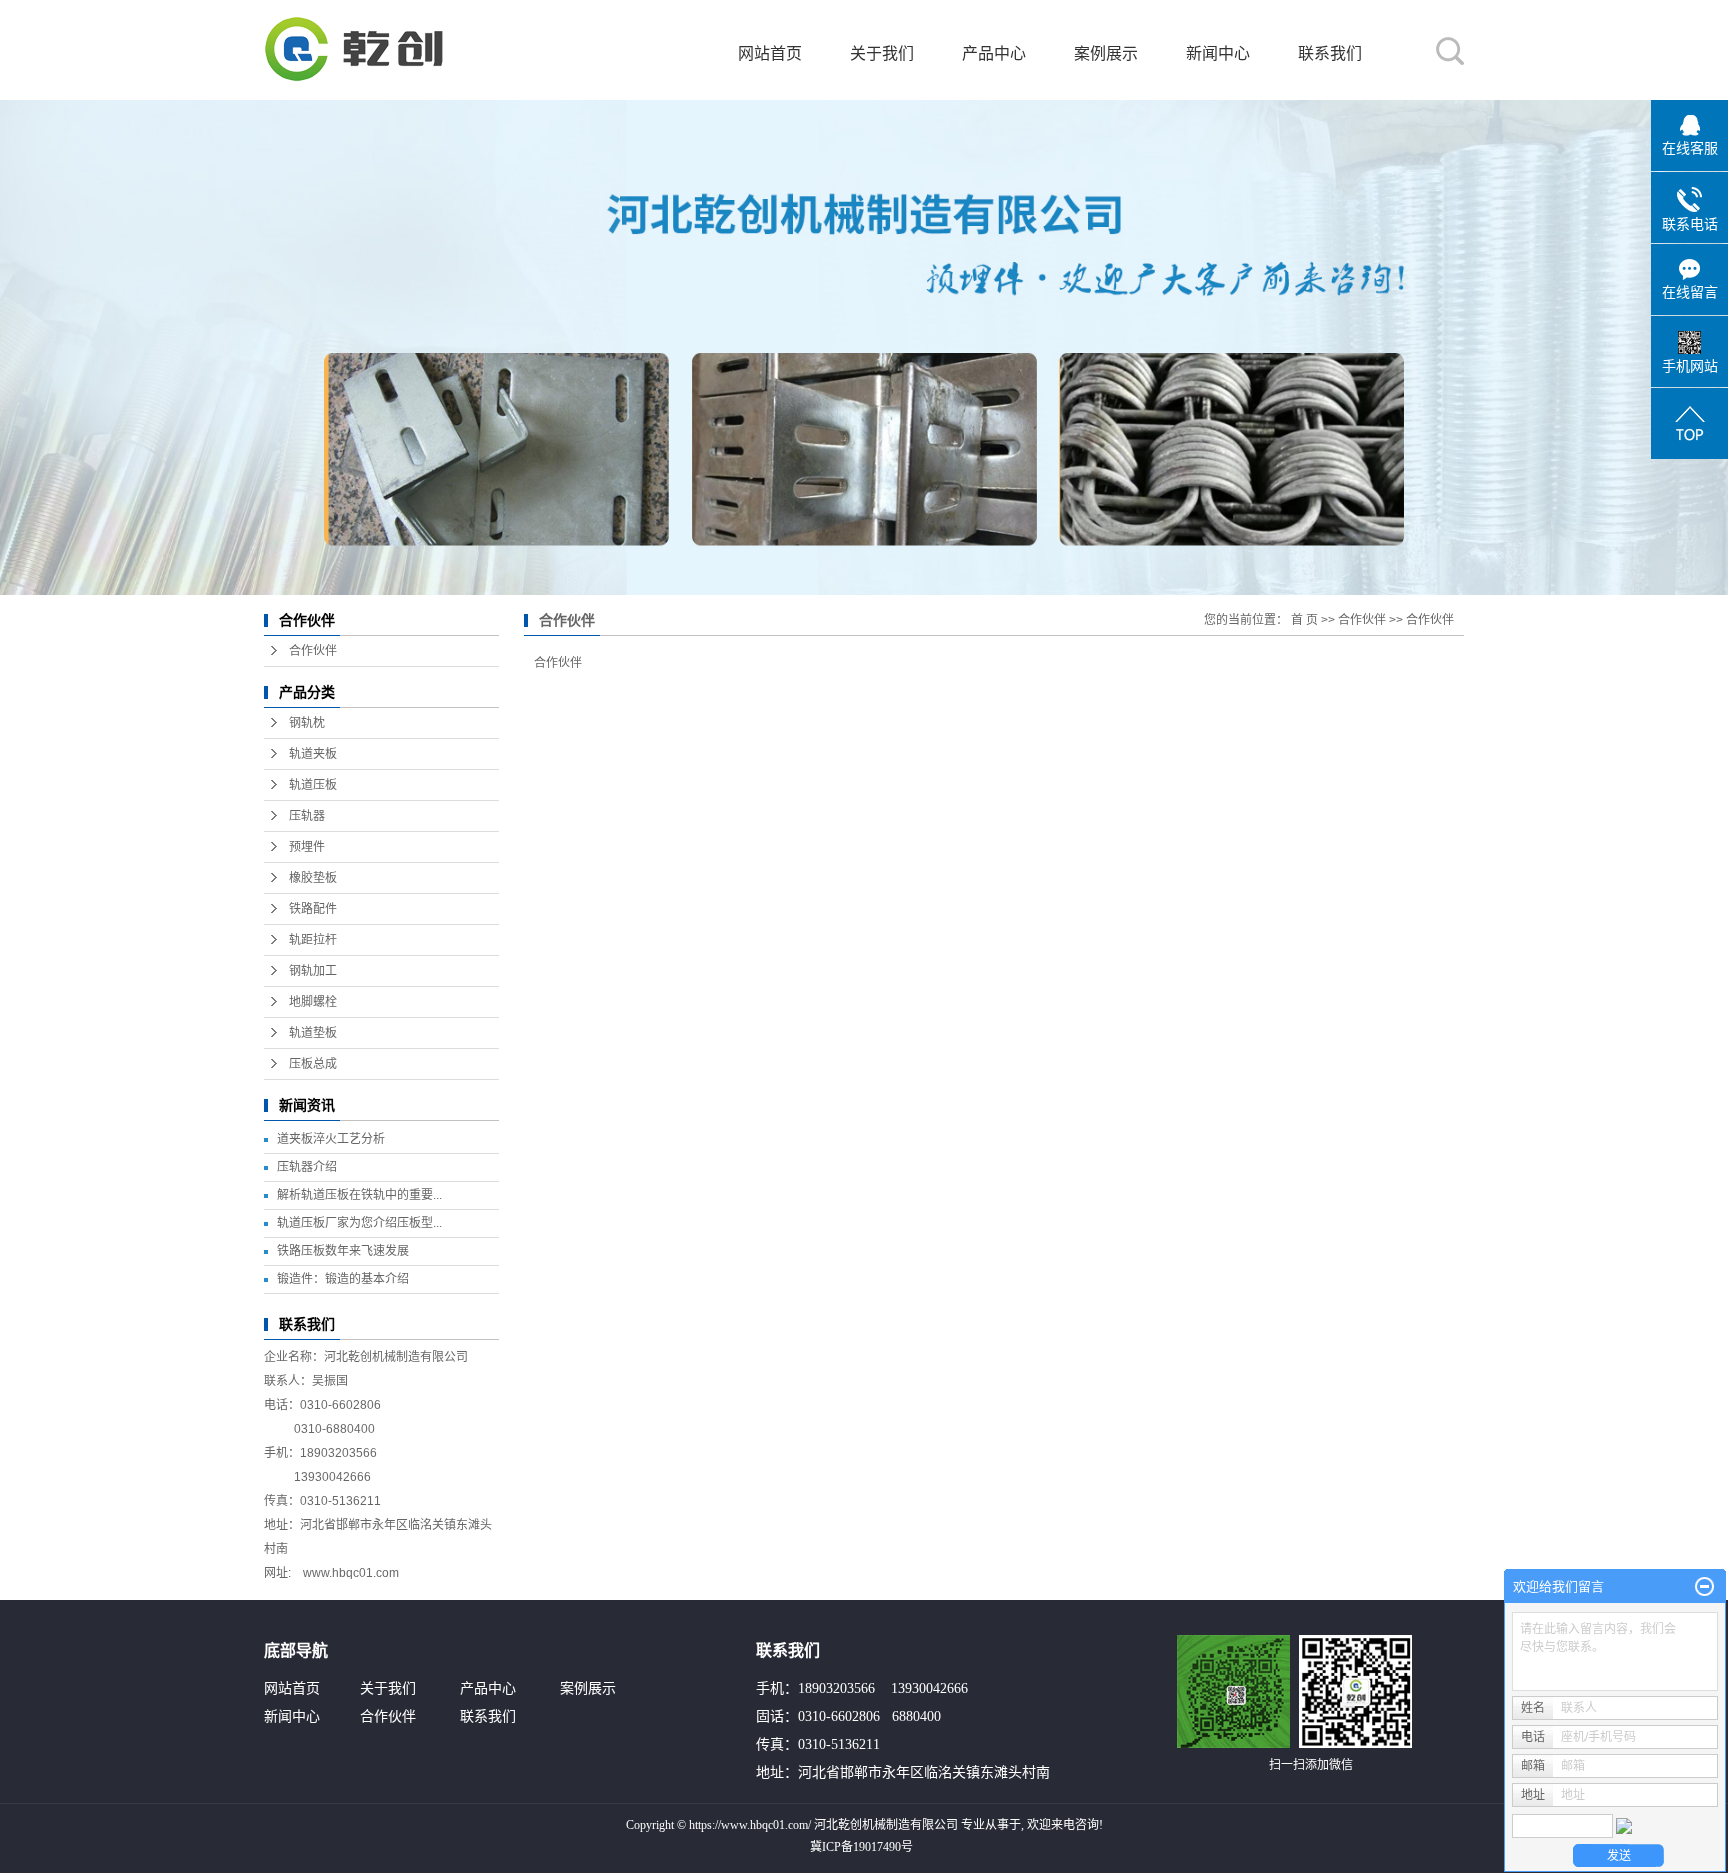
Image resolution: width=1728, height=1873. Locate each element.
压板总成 (313, 1064)
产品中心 (994, 53)
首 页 (1304, 620)
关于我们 (882, 53)
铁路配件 (313, 909)
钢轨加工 (313, 971)
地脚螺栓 (313, 1002)
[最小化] (1704, 1587)
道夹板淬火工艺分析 (331, 1139)
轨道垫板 (313, 1033)
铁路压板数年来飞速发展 (343, 1251)
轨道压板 (313, 785)
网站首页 (770, 53)
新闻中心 (1218, 53)
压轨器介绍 (307, 1167)
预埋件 (307, 847)
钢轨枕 (307, 723)
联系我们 (1330, 53)
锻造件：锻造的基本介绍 (343, 1279)
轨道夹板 (313, 754)
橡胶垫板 (313, 878)
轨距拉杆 (313, 940)
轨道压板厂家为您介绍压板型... (359, 1223)
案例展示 (1106, 53)
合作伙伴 (313, 651)
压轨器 (307, 816)
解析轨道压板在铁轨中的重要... (359, 1195)
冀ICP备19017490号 (861, 1847)
